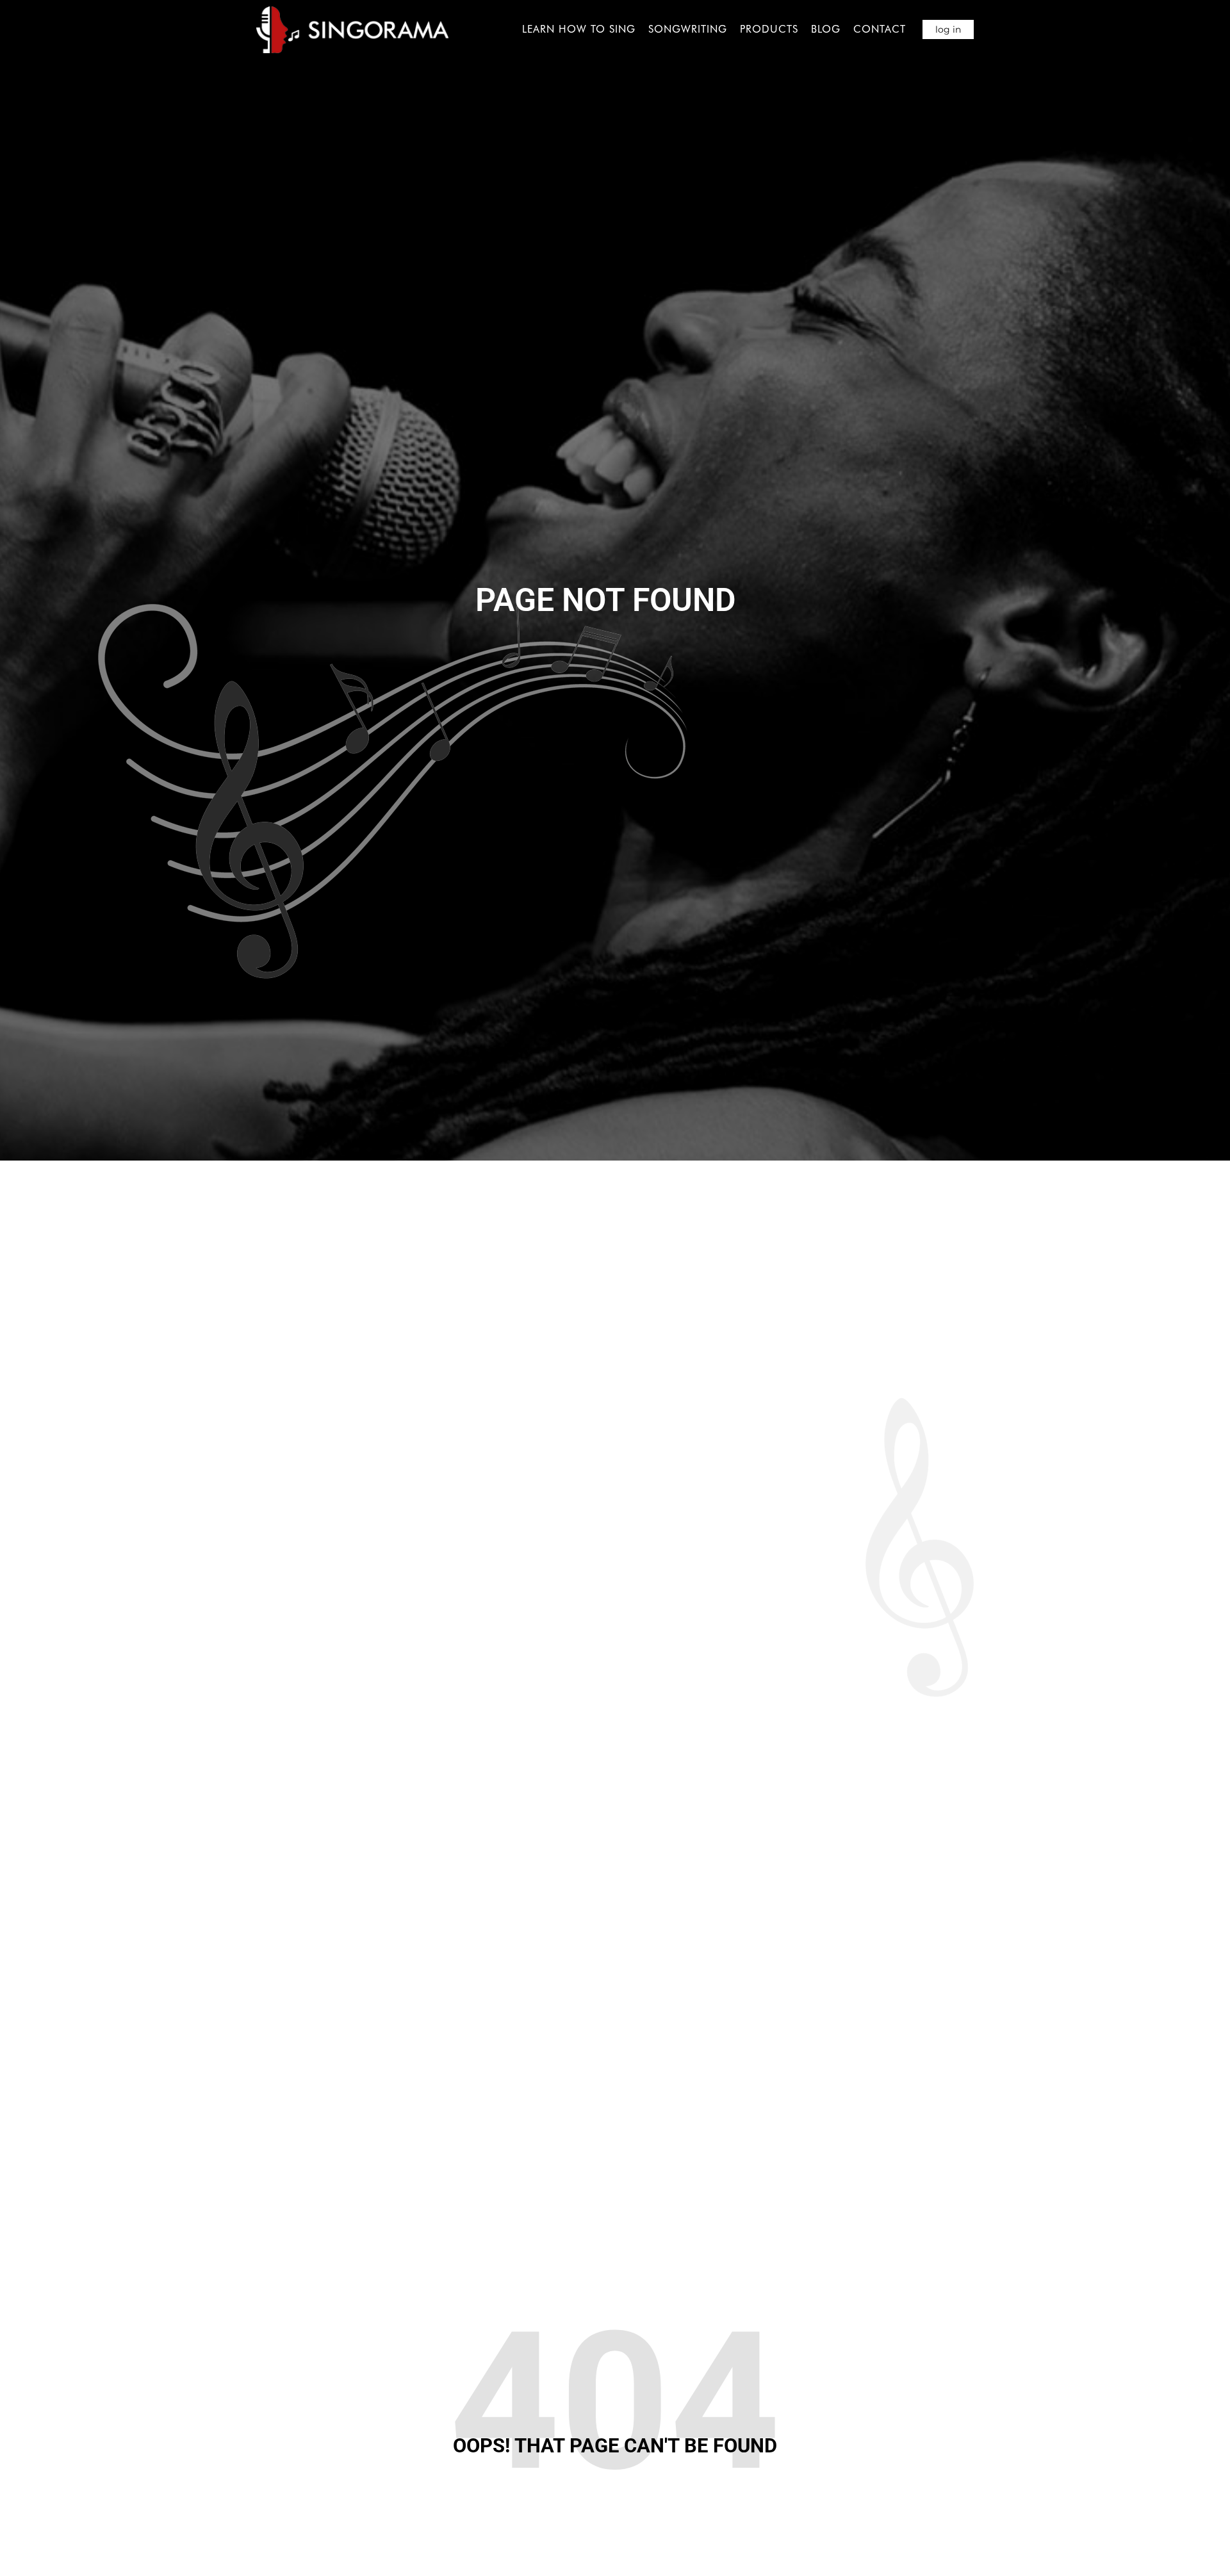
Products (769, 29)
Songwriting (688, 29)
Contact (880, 29)
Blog (826, 29)
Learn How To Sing (579, 29)
